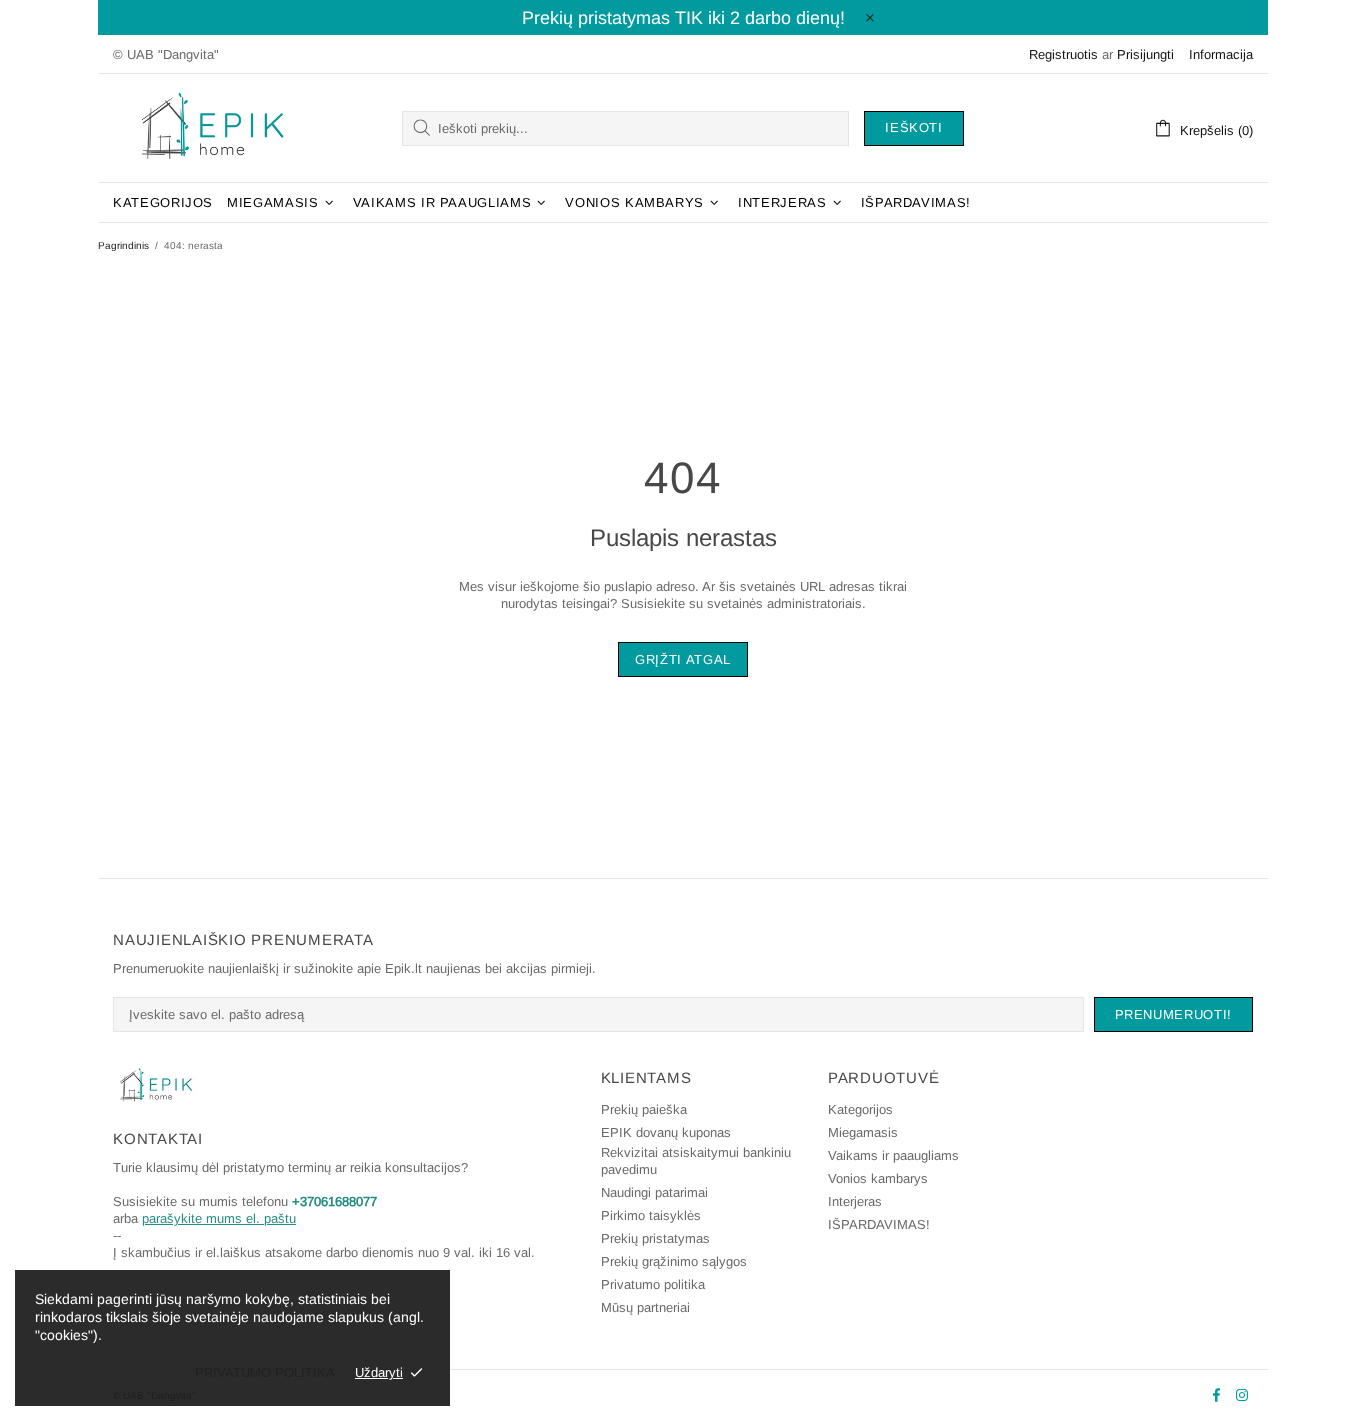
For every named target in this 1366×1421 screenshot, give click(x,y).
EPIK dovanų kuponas (666, 1132)
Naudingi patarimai (654, 1192)
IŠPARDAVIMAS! (879, 1224)
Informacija (1221, 54)
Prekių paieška (644, 1109)
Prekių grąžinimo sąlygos (674, 1261)
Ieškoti (914, 127)
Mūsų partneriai (645, 1307)
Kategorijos (860, 1109)
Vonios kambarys (878, 1178)
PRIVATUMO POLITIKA (265, 1372)
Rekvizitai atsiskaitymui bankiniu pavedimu (696, 1161)
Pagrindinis (123, 245)
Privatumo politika (653, 1284)
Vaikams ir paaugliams (893, 1155)
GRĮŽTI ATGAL (683, 659)
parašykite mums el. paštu (219, 1218)
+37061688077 (334, 1201)
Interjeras (855, 1201)
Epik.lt (213, 128)
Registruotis (1063, 54)
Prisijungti (1145, 54)
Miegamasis (863, 1132)
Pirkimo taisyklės (651, 1215)
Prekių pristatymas (655, 1238)
